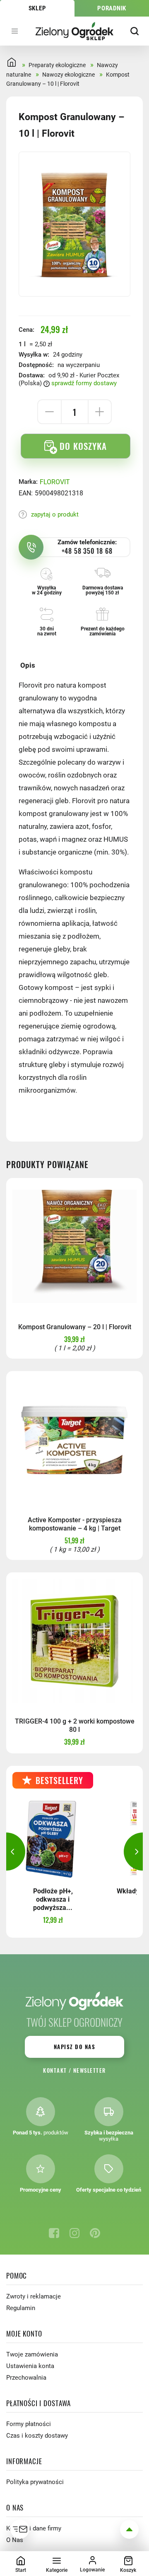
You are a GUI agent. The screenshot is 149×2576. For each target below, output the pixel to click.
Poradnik (112, 8)
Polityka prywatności (35, 2482)
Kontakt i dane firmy (34, 2528)
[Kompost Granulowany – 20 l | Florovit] (74, 1246)
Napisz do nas (74, 2047)
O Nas (15, 2540)
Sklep (37, 8)
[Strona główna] (75, 31)
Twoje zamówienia (32, 2354)
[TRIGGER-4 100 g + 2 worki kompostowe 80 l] (74, 1641)
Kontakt (55, 2070)
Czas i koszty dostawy (37, 2436)
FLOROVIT (55, 482)
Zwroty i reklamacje (34, 2296)
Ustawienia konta (30, 2366)
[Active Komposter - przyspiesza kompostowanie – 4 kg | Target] (74, 1439)
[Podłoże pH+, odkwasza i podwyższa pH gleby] (53, 1838)
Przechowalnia (26, 2378)
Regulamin (21, 2308)
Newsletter (90, 2070)
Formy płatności (29, 2424)
